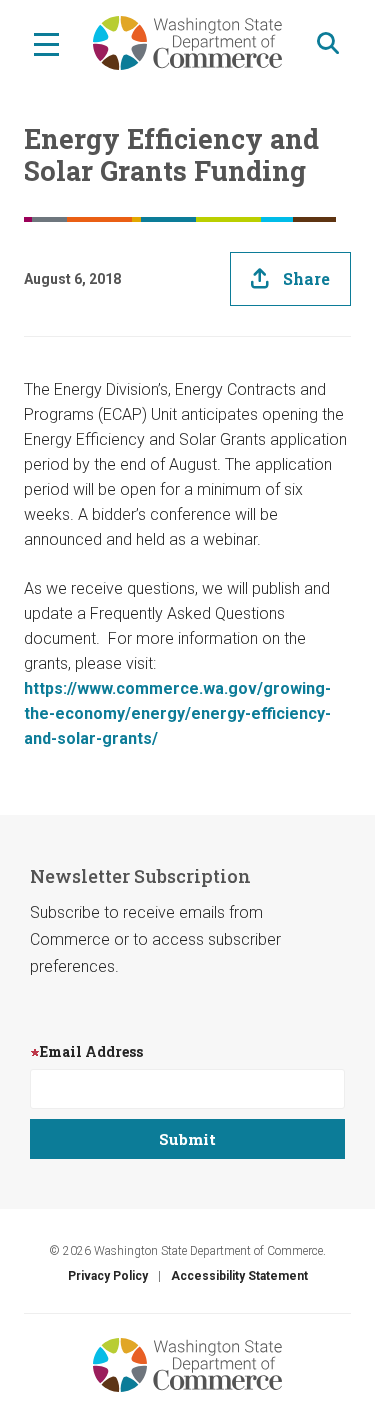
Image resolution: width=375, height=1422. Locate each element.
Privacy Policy (108, 1276)
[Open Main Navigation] (46, 43)
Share (306, 278)
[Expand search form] (328, 43)
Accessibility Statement (239, 1276)
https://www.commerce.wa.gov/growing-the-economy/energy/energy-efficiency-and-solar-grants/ (177, 713)
